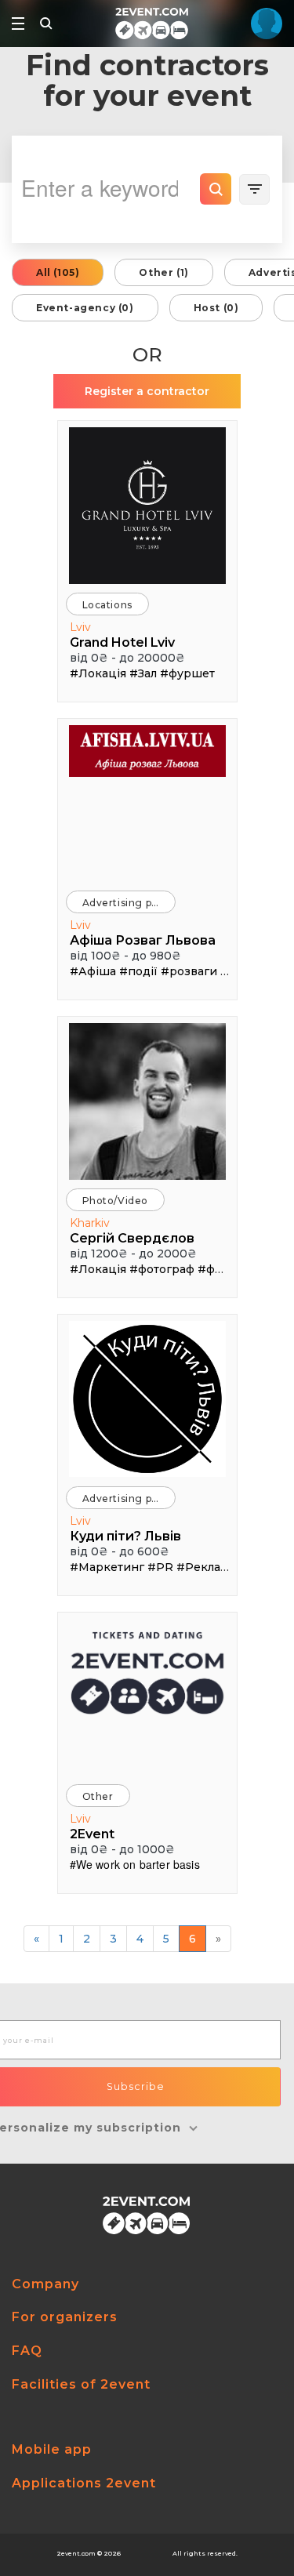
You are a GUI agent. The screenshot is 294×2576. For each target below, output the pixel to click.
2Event (92, 1834)
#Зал (143, 673)
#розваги (189, 971)
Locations (107, 605)
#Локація (98, 673)
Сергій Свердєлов (132, 1238)
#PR (160, 1567)
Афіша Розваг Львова (143, 940)
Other (98, 1796)
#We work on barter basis (135, 1864)
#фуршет (187, 673)
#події (138, 971)
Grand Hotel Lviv (122, 642)
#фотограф (162, 1269)
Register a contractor (147, 391)
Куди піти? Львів (125, 1536)
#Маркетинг (107, 1567)
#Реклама (206, 1567)
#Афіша (93, 971)
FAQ (27, 2351)
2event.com (76, 2553)
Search (216, 189)
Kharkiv (90, 1223)
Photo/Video (116, 1201)
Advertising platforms (129, 903)
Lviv (80, 627)
